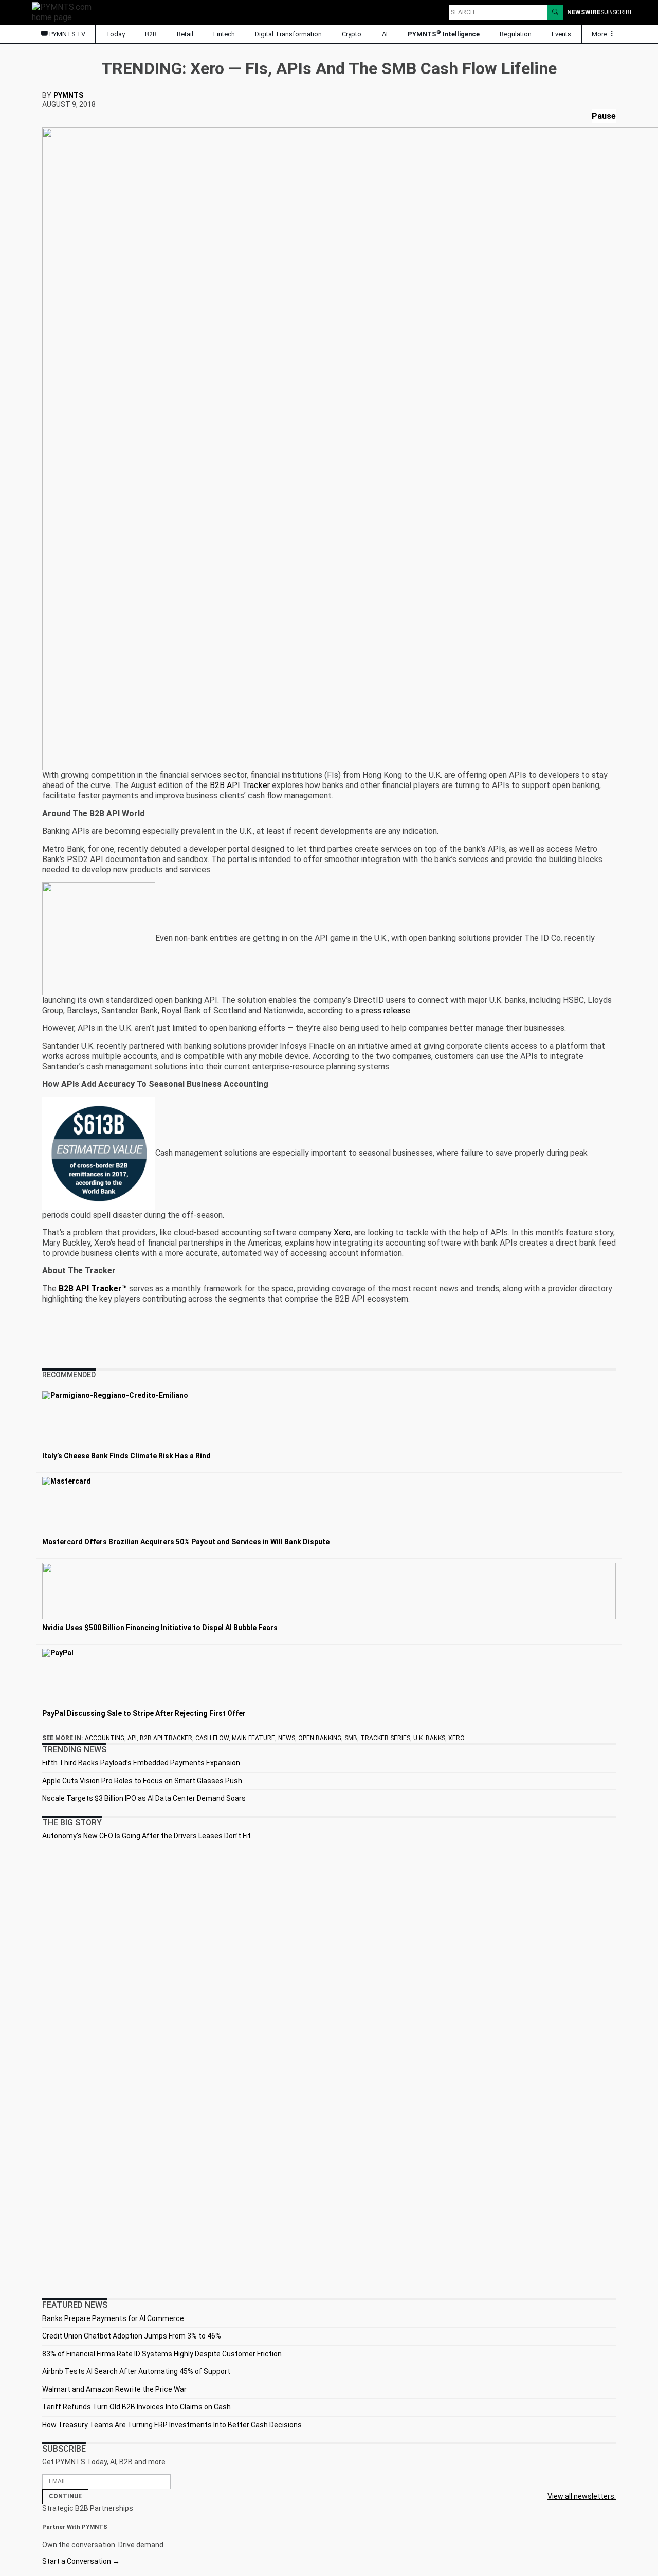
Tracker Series (385, 1738)
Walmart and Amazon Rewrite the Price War (114, 2389)
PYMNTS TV (67, 34)
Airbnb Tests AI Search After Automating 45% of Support (136, 2371)
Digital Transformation (288, 34)
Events (561, 34)
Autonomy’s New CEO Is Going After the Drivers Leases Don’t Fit (147, 1836)
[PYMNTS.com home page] (65, 12)
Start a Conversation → (81, 2561)
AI (385, 34)
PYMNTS (68, 95)
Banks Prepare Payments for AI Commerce (113, 2318)
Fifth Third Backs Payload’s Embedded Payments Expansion (141, 1763)
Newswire (584, 12)
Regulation (516, 34)
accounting (105, 1738)
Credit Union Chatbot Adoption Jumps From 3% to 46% (132, 2336)
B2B (151, 34)
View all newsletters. (582, 2496)
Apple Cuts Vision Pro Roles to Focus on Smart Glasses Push (142, 1781)
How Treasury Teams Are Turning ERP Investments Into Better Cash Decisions (172, 2425)
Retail (185, 34)
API (132, 1738)
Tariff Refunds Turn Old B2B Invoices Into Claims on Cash (136, 2407)
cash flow (212, 1738)
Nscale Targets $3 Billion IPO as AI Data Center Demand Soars (144, 1798)
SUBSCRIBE (617, 12)
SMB (351, 1738)
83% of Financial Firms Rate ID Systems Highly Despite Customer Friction (162, 2354)
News (287, 1738)
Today (115, 34)
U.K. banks (429, 1738)
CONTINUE (65, 2496)
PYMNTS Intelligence (444, 34)
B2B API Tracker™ (93, 1289)
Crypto (352, 34)
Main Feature (253, 1738)
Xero (342, 1232)
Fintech (224, 34)
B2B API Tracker (240, 785)
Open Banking (320, 1738)
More (600, 34)
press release (386, 1010)
